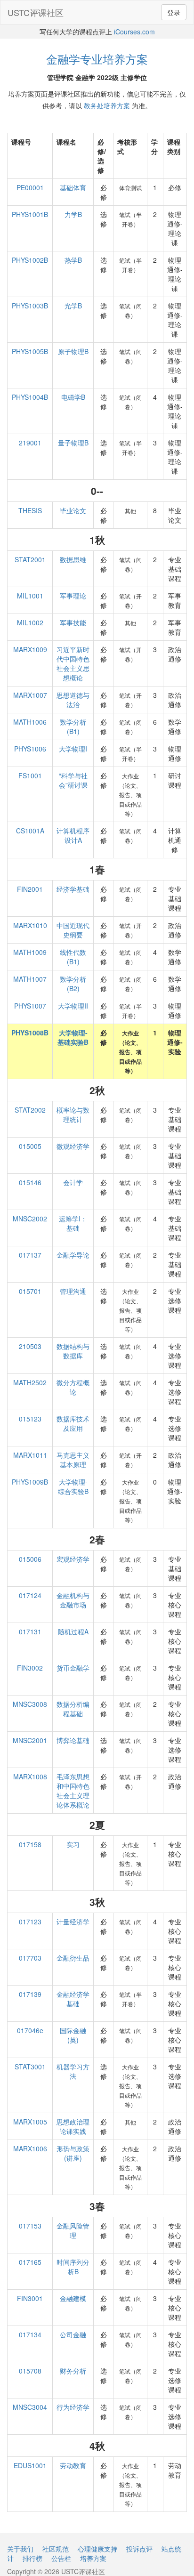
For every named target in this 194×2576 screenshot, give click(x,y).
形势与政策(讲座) (73, 2153)
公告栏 (61, 2558)
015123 (30, 1419)
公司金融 (73, 2334)
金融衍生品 (73, 1958)
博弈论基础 (73, 1740)
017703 (30, 1958)
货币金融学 (73, 1668)
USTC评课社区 (36, 12)
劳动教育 (73, 2465)
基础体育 (73, 187)
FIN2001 (30, 889)
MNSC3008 (30, 1704)
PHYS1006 (30, 749)
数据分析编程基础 (73, 1709)
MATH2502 (30, 1382)
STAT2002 (30, 1110)
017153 (30, 2226)
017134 (30, 2334)
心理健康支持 (97, 2549)
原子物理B (73, 351)
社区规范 (56, 2549)
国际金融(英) (73, 2035)
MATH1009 (30, 952)
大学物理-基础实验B (73, 1037)
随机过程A (73, 1631)
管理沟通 (73, 1291)
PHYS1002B (30, 260)
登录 (174, 12)
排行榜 (32, 2558)
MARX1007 (30, 695)
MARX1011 (30, 1455)
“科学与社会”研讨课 (73, 780)
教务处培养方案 (107, 105)
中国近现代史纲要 (73, 930)
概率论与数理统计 (73, 1114)
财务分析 (73, 2371)
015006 (30, 1559)
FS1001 (30, 775)
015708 (30, 2371)
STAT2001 (30, 559)
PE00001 (30, 187)
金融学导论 (73, 1255)
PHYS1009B (30, 1482)
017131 (30, 1631)
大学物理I (73, 749)
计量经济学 (73, 1922)
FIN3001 (30, 2298)
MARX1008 (30, 1777)
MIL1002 (30, 622)
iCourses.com (134, 32)
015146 (30, 1182)
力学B (73, 214)
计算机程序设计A (73, 835)
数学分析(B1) (73, 727)
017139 (30, 1994)
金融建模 (73, 2298)
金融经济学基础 (73, 1999)
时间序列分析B (73, 2267)
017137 (30, 1255)
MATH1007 (30, 979)
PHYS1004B (30, 397)
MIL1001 (30, 596)
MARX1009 (30, 649)
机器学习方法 (73, 2071)
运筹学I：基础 (73, 1223)
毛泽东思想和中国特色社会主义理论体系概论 (73, 1791)
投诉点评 (139, 2549)
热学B (73, 260)
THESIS (30, 510)
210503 (30, 1346)
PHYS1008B (30, 1033)
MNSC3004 (30, 2407)
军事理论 (73, 596)
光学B (73, 306)
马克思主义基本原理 (73, 1460)
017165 (30, 2262)
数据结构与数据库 (73, 1351)
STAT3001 (30, 2067)
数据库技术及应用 (73, 1423)
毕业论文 (73, 510)
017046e (30, 2030)
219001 (30, 443)
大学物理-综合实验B (73, 1486)
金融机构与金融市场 (73, 1600)
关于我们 (20, 2549)
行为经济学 (73, 2407)
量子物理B (73, 443)
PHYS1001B (30, 214)
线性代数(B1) (73, 957)
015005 (30, 1146)
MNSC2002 (30, 1219)
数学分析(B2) (73, 984)
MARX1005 (30, 2122)
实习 (73, 1844)
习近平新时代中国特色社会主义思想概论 (73, 663)
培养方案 (93, 2558)
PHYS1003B (30, 306)
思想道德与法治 (73, 700)
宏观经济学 (73, 1559)
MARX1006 (30, 2148)
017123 (30, 1922)
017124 (30, 1595)
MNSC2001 (30, 1740)
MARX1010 (30, 925)
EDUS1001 (30, 2465)
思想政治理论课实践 (73, 2126)
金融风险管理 (73, 2230)
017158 (30, 1844)
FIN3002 (30, 1668)
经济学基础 (73, 889)
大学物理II (73, 1006)
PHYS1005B (30, 351)
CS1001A (30, 831)
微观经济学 (73, 1146)
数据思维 (73, 559)
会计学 (73, 1182)
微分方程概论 (73, 1387)
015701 (30, 1291)
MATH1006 (30, 722)
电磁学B (73, 397)
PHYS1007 (30, 1006)
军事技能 (73, 622)
